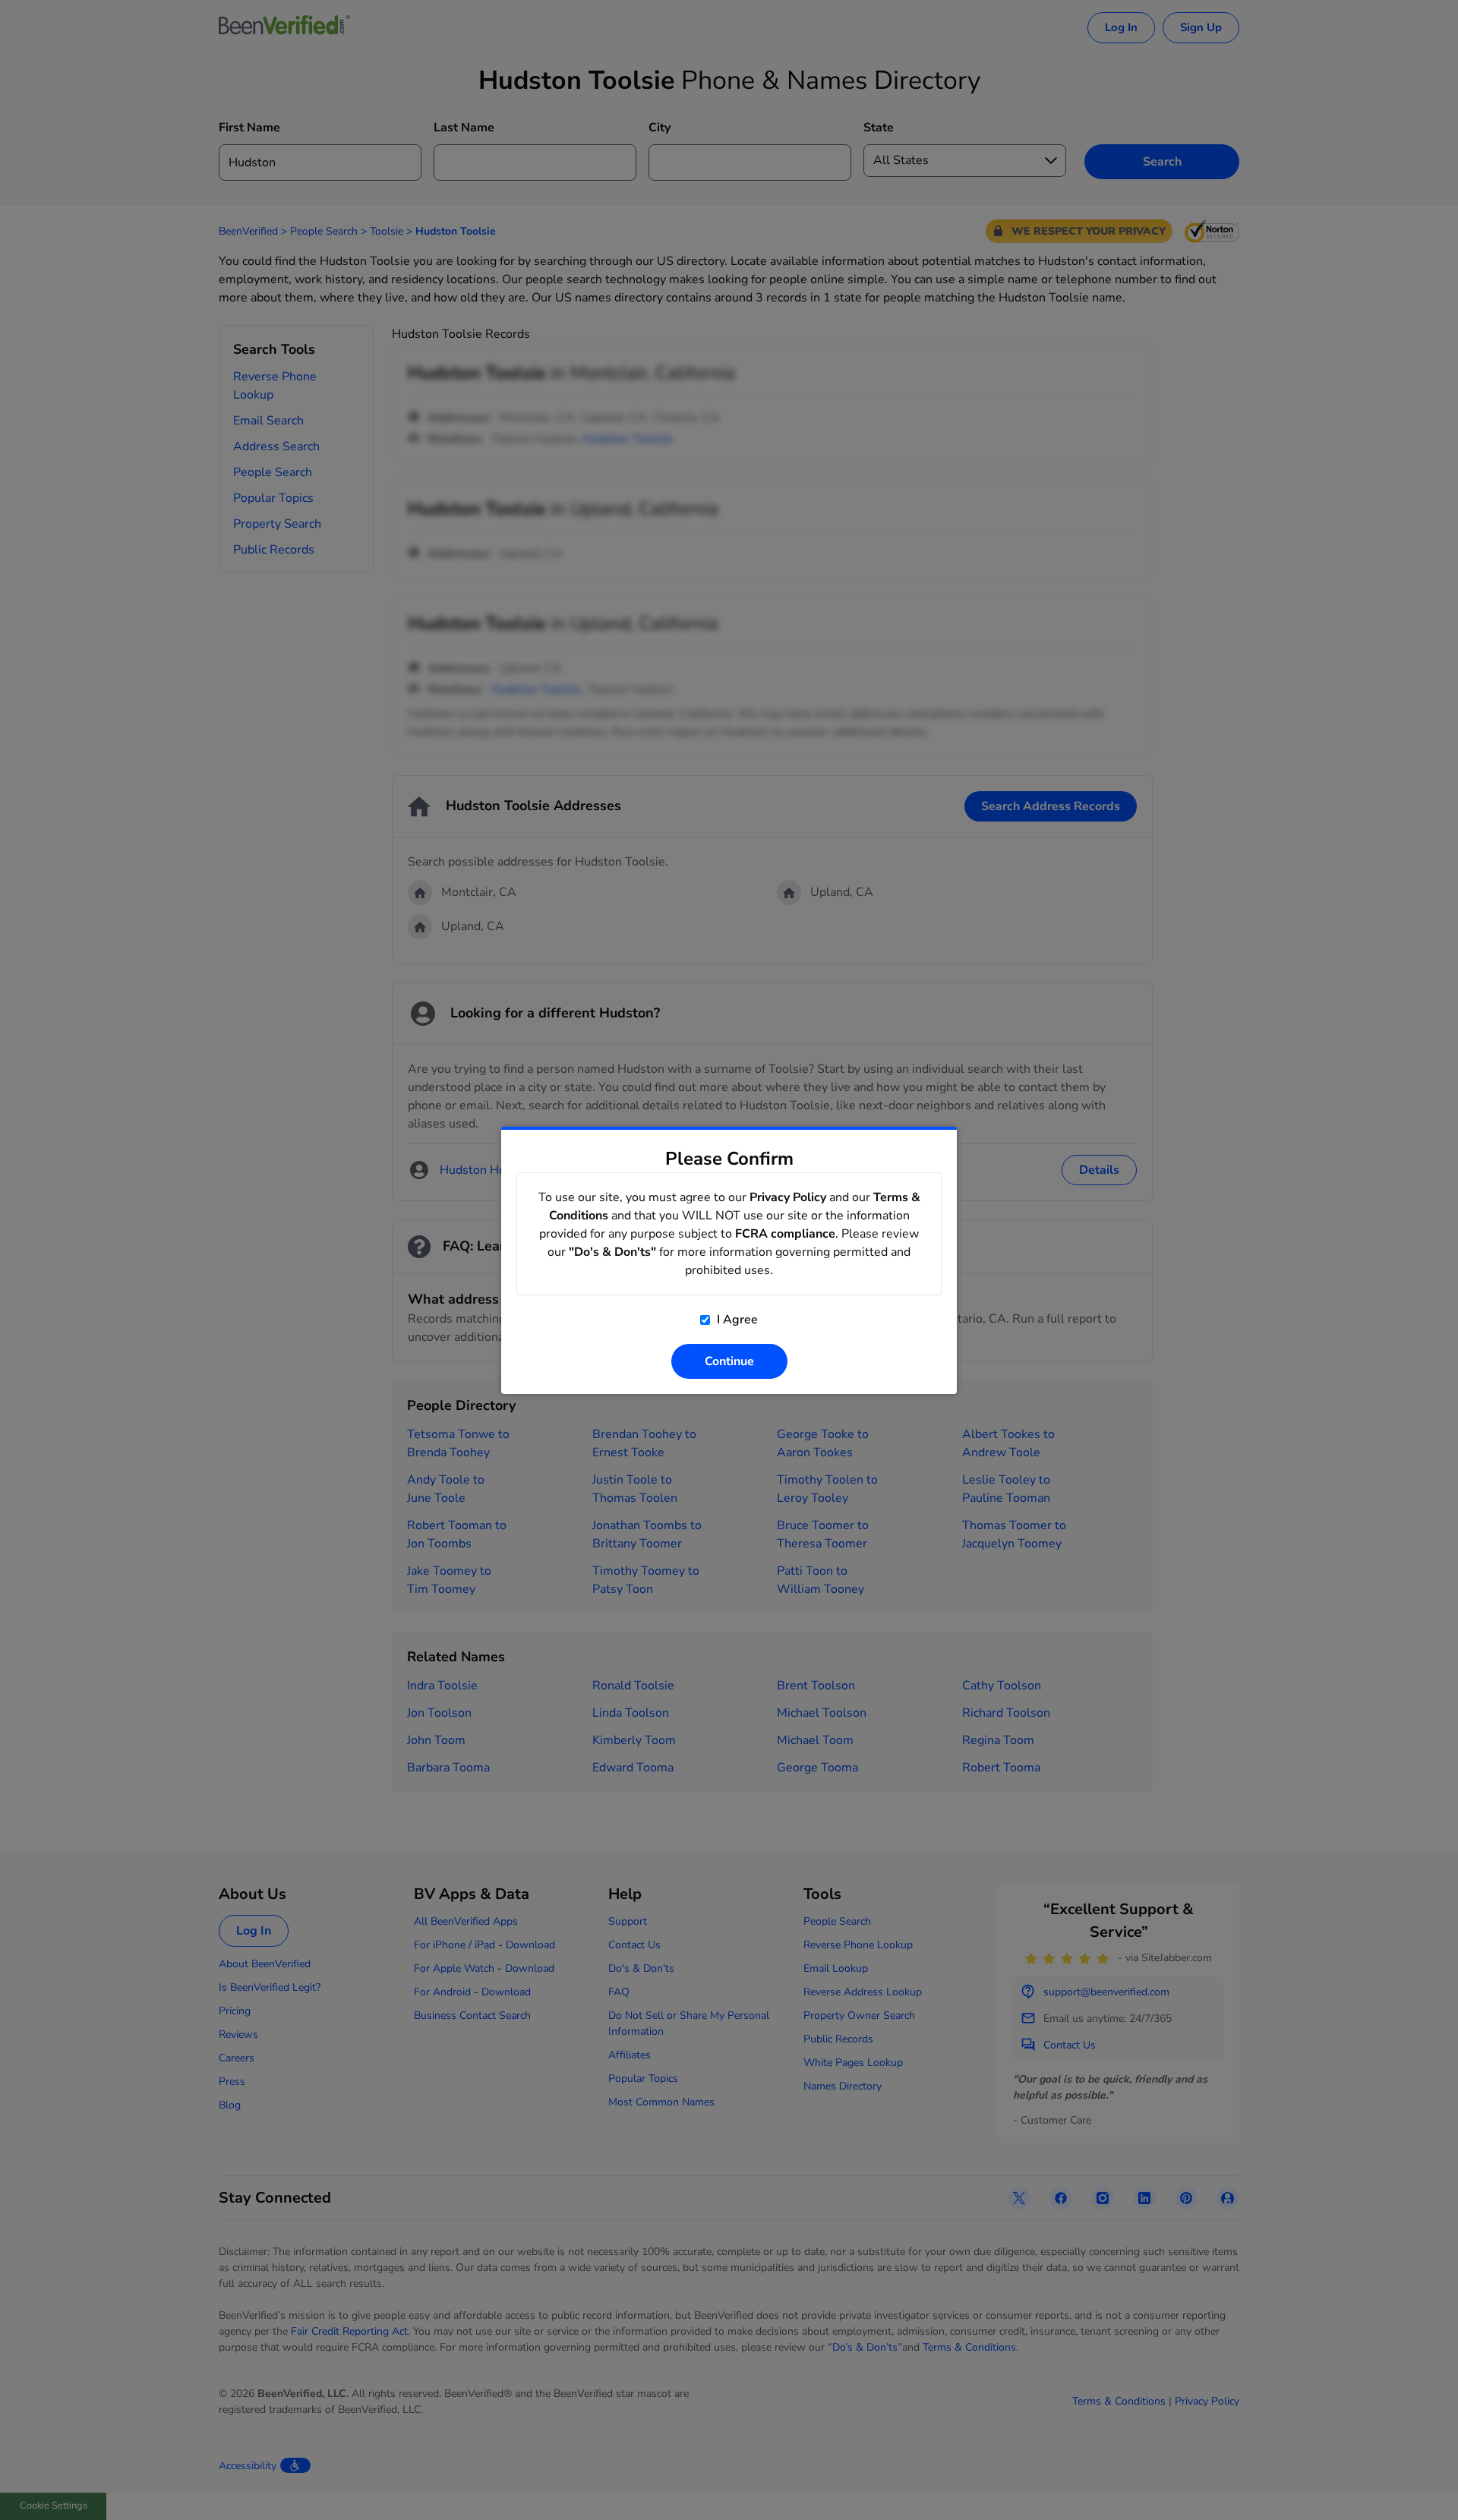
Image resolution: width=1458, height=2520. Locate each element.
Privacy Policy (788, 1197)
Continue (729, 1361)
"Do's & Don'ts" (612, 1252)
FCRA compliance (785, 1234)
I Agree (736, 1320)
